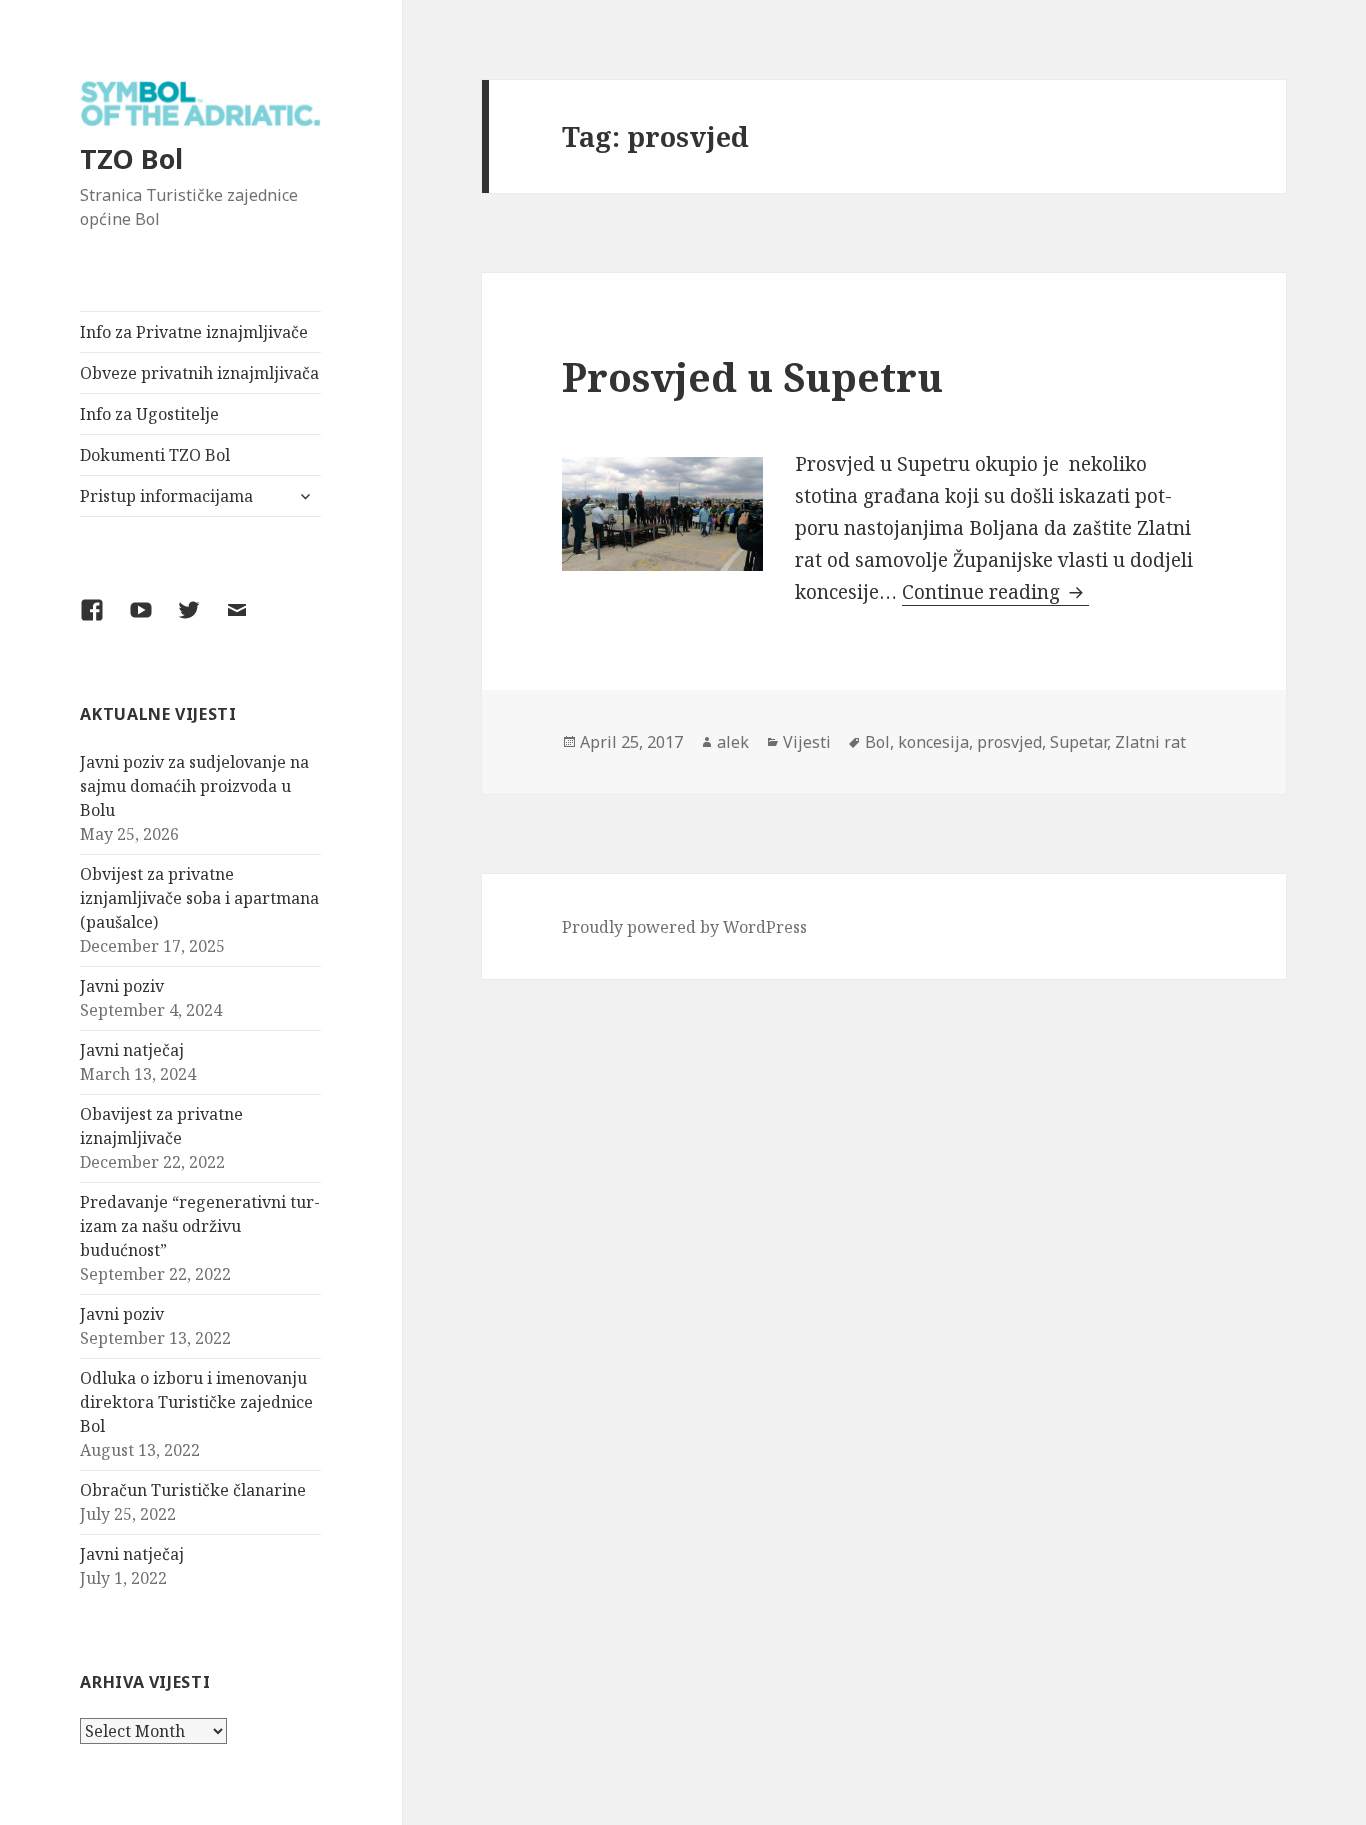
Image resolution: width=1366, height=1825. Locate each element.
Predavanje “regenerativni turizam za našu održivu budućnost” (200, 1226)
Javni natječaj (132, 1050)
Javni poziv (122, 986)
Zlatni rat (1150, 742)
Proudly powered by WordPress (684, 927)
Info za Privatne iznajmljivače (194, 332)
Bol (877, 742)
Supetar (1078, 742)
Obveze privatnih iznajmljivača (199, 373)
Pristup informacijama (166, 496)
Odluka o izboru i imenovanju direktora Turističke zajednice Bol (196, 1402)
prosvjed (1009, 742)
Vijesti (807, 742)
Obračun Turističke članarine (193, 1490)
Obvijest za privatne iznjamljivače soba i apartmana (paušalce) (199, 898)
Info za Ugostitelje (149, 414)
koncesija (933, 742)
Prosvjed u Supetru (752, 376)
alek (733, 742)
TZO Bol (131, 158)
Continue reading (995, 592)
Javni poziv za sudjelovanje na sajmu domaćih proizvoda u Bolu (194, 786)
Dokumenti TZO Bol (155, 455)
